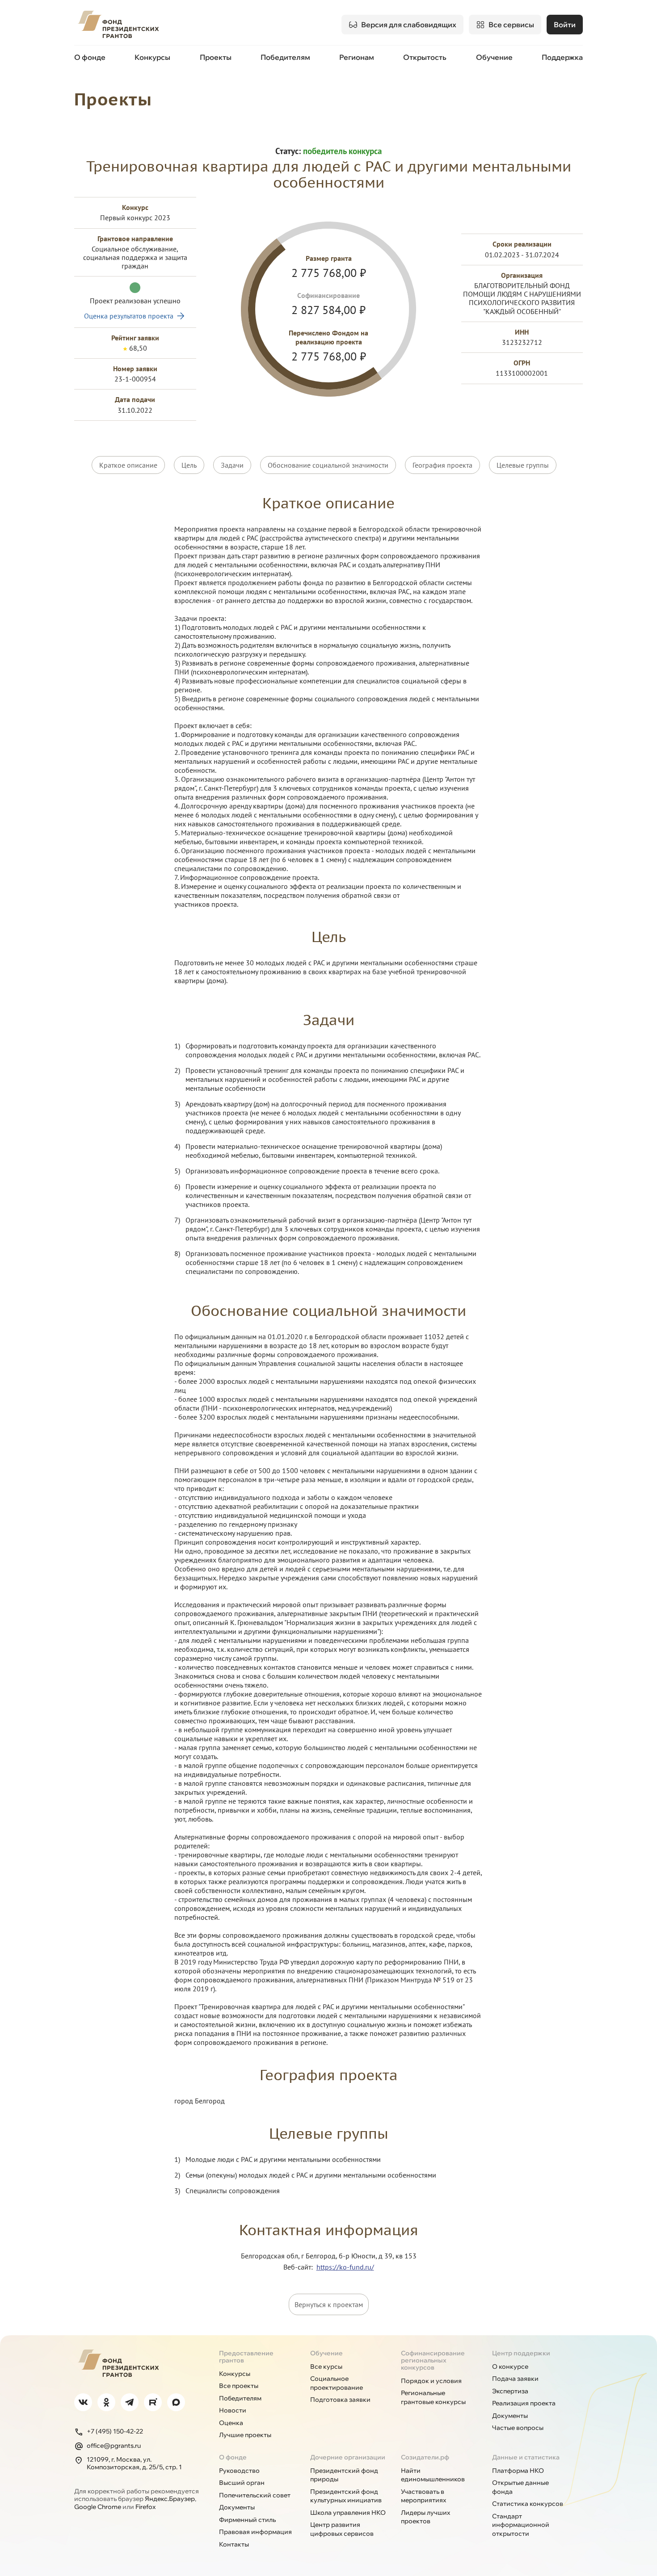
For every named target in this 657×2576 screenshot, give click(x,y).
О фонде (90, 57)
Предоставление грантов (246, 2357)
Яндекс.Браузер (170, 2499)
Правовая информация (255, 2532)
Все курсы (326, 2367)
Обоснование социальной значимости (328, 465)
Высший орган (242, 2483)
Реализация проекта (524, 2403)
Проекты (216, 57)
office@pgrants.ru (114, 2446)
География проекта (442, 465)
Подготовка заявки (340, 2400)
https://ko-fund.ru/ (345, 2267)
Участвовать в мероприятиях (423, 2496)
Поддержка (562, 57)
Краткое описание (128, 465)
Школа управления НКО (348, 2513)
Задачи (232, 465)
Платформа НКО (518, 2471)
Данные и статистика (526, 2457)
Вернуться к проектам (329, 2304)
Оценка (231, 2423)
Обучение (494, 57)
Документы (510, 2416)
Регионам (357, 57)
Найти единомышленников (433, 2475)
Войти (565, 25)
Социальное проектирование (337, 2383)
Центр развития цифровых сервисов (342, 2529)
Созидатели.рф (425, 2457)
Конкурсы (152, 57)
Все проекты (239, 2386)
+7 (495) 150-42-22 (115, 2431)
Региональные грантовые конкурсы (433, 2397)
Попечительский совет (255, 2495)
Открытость (425, 57)
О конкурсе (510, 2367)
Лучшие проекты (245, 2435)
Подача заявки (515, 2379)
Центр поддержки (521, 2353)
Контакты (234, 2544)
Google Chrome (98, 2507)
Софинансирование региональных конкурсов (433, 2360)
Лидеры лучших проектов (425, 2517)
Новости (233, 2410)
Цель (189, 465)
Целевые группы (523, 465)
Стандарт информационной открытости (521, 2525)
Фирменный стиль (247, 2520)
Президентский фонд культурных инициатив (346, 2496)
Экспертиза (510, 2391)
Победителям (285, 57)
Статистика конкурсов (528, 2504)
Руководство (239, 2471)
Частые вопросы (518, 2428)
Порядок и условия (431, 2381)
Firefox (145, 2507)
